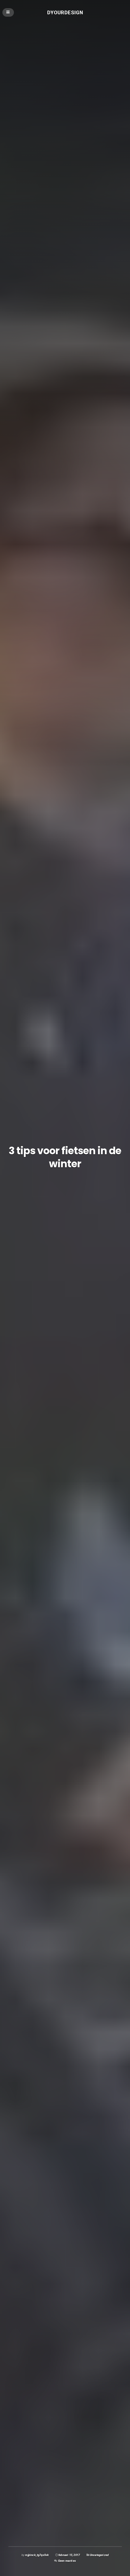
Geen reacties (67, 2561)
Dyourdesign (65, 12)
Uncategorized (99, 2555)
